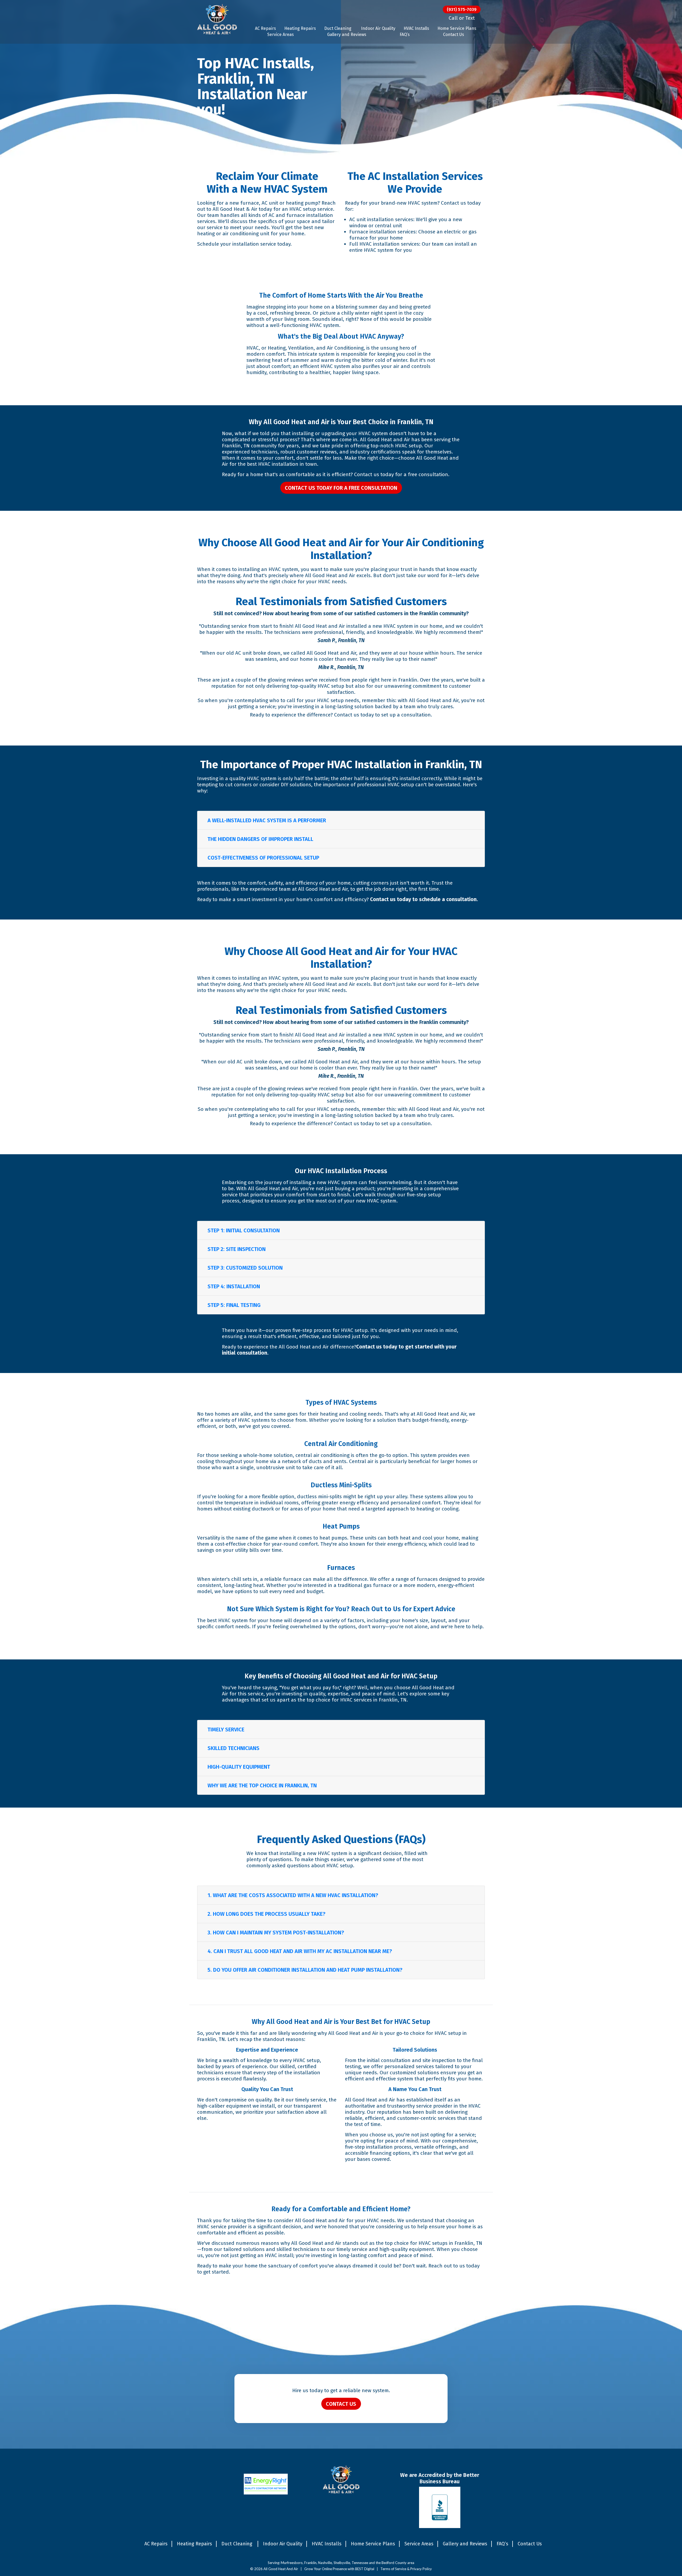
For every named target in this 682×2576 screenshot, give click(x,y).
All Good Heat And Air (281, 2569)
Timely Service (226, 1730)
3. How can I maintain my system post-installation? (276, 1933)
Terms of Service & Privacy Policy (406, 2569)
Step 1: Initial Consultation (244, 1230)
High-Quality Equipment (239, 1767)
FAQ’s (405, 35)
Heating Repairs (300, 28)
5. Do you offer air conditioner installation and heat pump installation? (305, 1970)
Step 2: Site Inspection (237, 1249)
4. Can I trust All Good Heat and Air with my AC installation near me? (300, 1951)
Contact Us (454, 35)
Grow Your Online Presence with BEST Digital (339, 2569)
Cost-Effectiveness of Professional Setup (263, 858)
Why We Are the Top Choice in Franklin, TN (262, 1785)
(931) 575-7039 (462, 9)
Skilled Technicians (234, 1748)
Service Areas (281, 35)
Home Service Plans (457, 28)
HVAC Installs (416, 28)
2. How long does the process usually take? (266, 1914)
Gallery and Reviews (347, 35)
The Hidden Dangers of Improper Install (260, 839)
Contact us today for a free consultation (341, 488)
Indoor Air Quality (378, 28)
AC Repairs (265, 28)
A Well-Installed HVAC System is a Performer (267, 820)
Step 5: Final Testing (234, 1305)
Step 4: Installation (234, 1286)
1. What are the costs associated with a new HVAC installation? (293, 1895)
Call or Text (462, 18)
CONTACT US (341, 2404)
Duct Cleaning (338, 28)
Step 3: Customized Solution (245, 1268)
